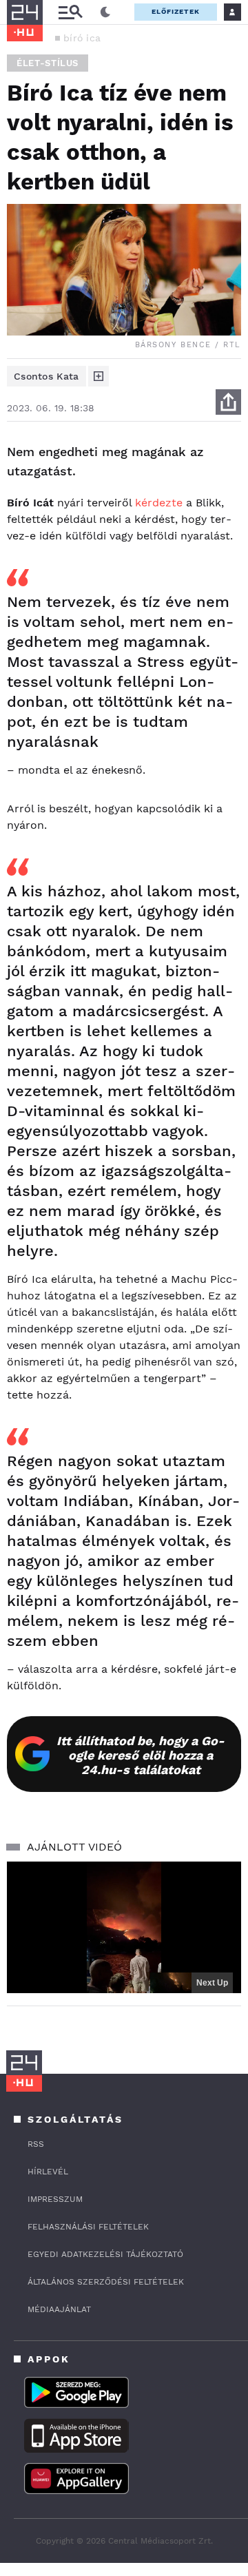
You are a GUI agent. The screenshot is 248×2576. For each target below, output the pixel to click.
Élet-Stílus (48, 63)
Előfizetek (176, 11)
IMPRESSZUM (55, 2199)
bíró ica (82, 38)
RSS (36, 2144)
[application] (124, 1927)
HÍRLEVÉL (48, 2172)
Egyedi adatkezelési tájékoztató (105, 2254)
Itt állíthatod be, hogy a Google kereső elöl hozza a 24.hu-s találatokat (141, 1755)
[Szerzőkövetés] (99, 376)
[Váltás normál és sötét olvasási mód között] (105, 12)
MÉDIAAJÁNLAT (59, 2309)
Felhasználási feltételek (88, 2227)
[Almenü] (70, 12)
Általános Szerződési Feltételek (106, 2282)
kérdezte (159, 503)
